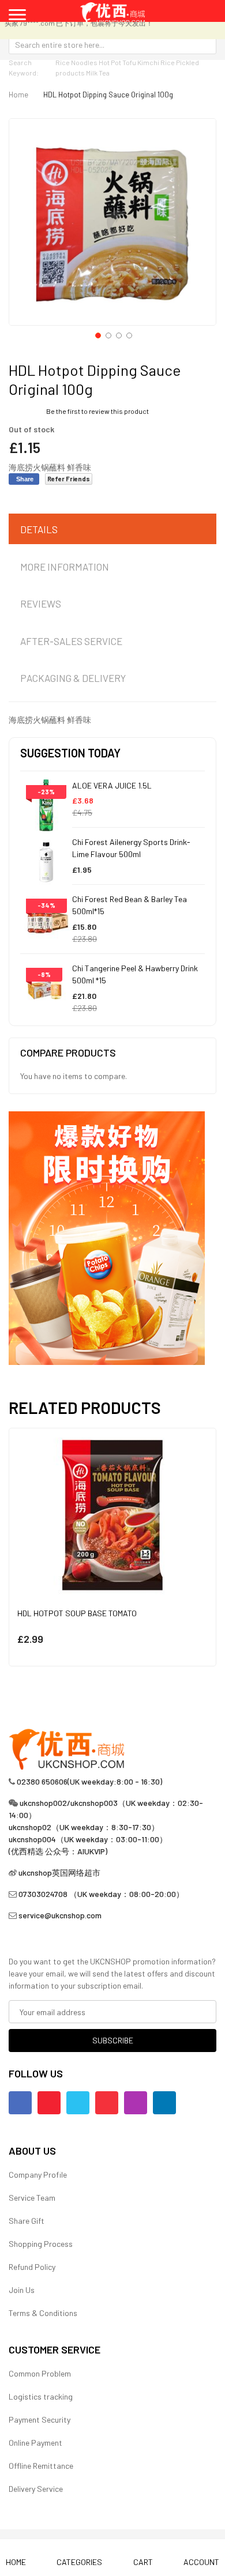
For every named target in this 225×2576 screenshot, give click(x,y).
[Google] (107, 2103)
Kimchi (148, 62)
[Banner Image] (107, 1237)
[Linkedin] (164, 2103)
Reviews (41, 604)
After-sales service (71, 641)
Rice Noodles (76, 62)
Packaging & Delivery (73, 678)
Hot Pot (110, 62)
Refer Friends (69, 479)
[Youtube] (49, 2103)
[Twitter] (78, 2103)
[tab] (112, 530)
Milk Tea (98, 73)
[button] (97, 334)
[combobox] (112, 44)
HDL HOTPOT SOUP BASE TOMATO (77, 1613)
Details (39, 529)
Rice (168, 62)
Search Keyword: (24, 67)
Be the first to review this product (97, 411)
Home (18, 95)
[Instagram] (136, 2103)
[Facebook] (20, 2103)
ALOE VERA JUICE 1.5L (112, 785)
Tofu (129, 62)
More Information (65, 567)
